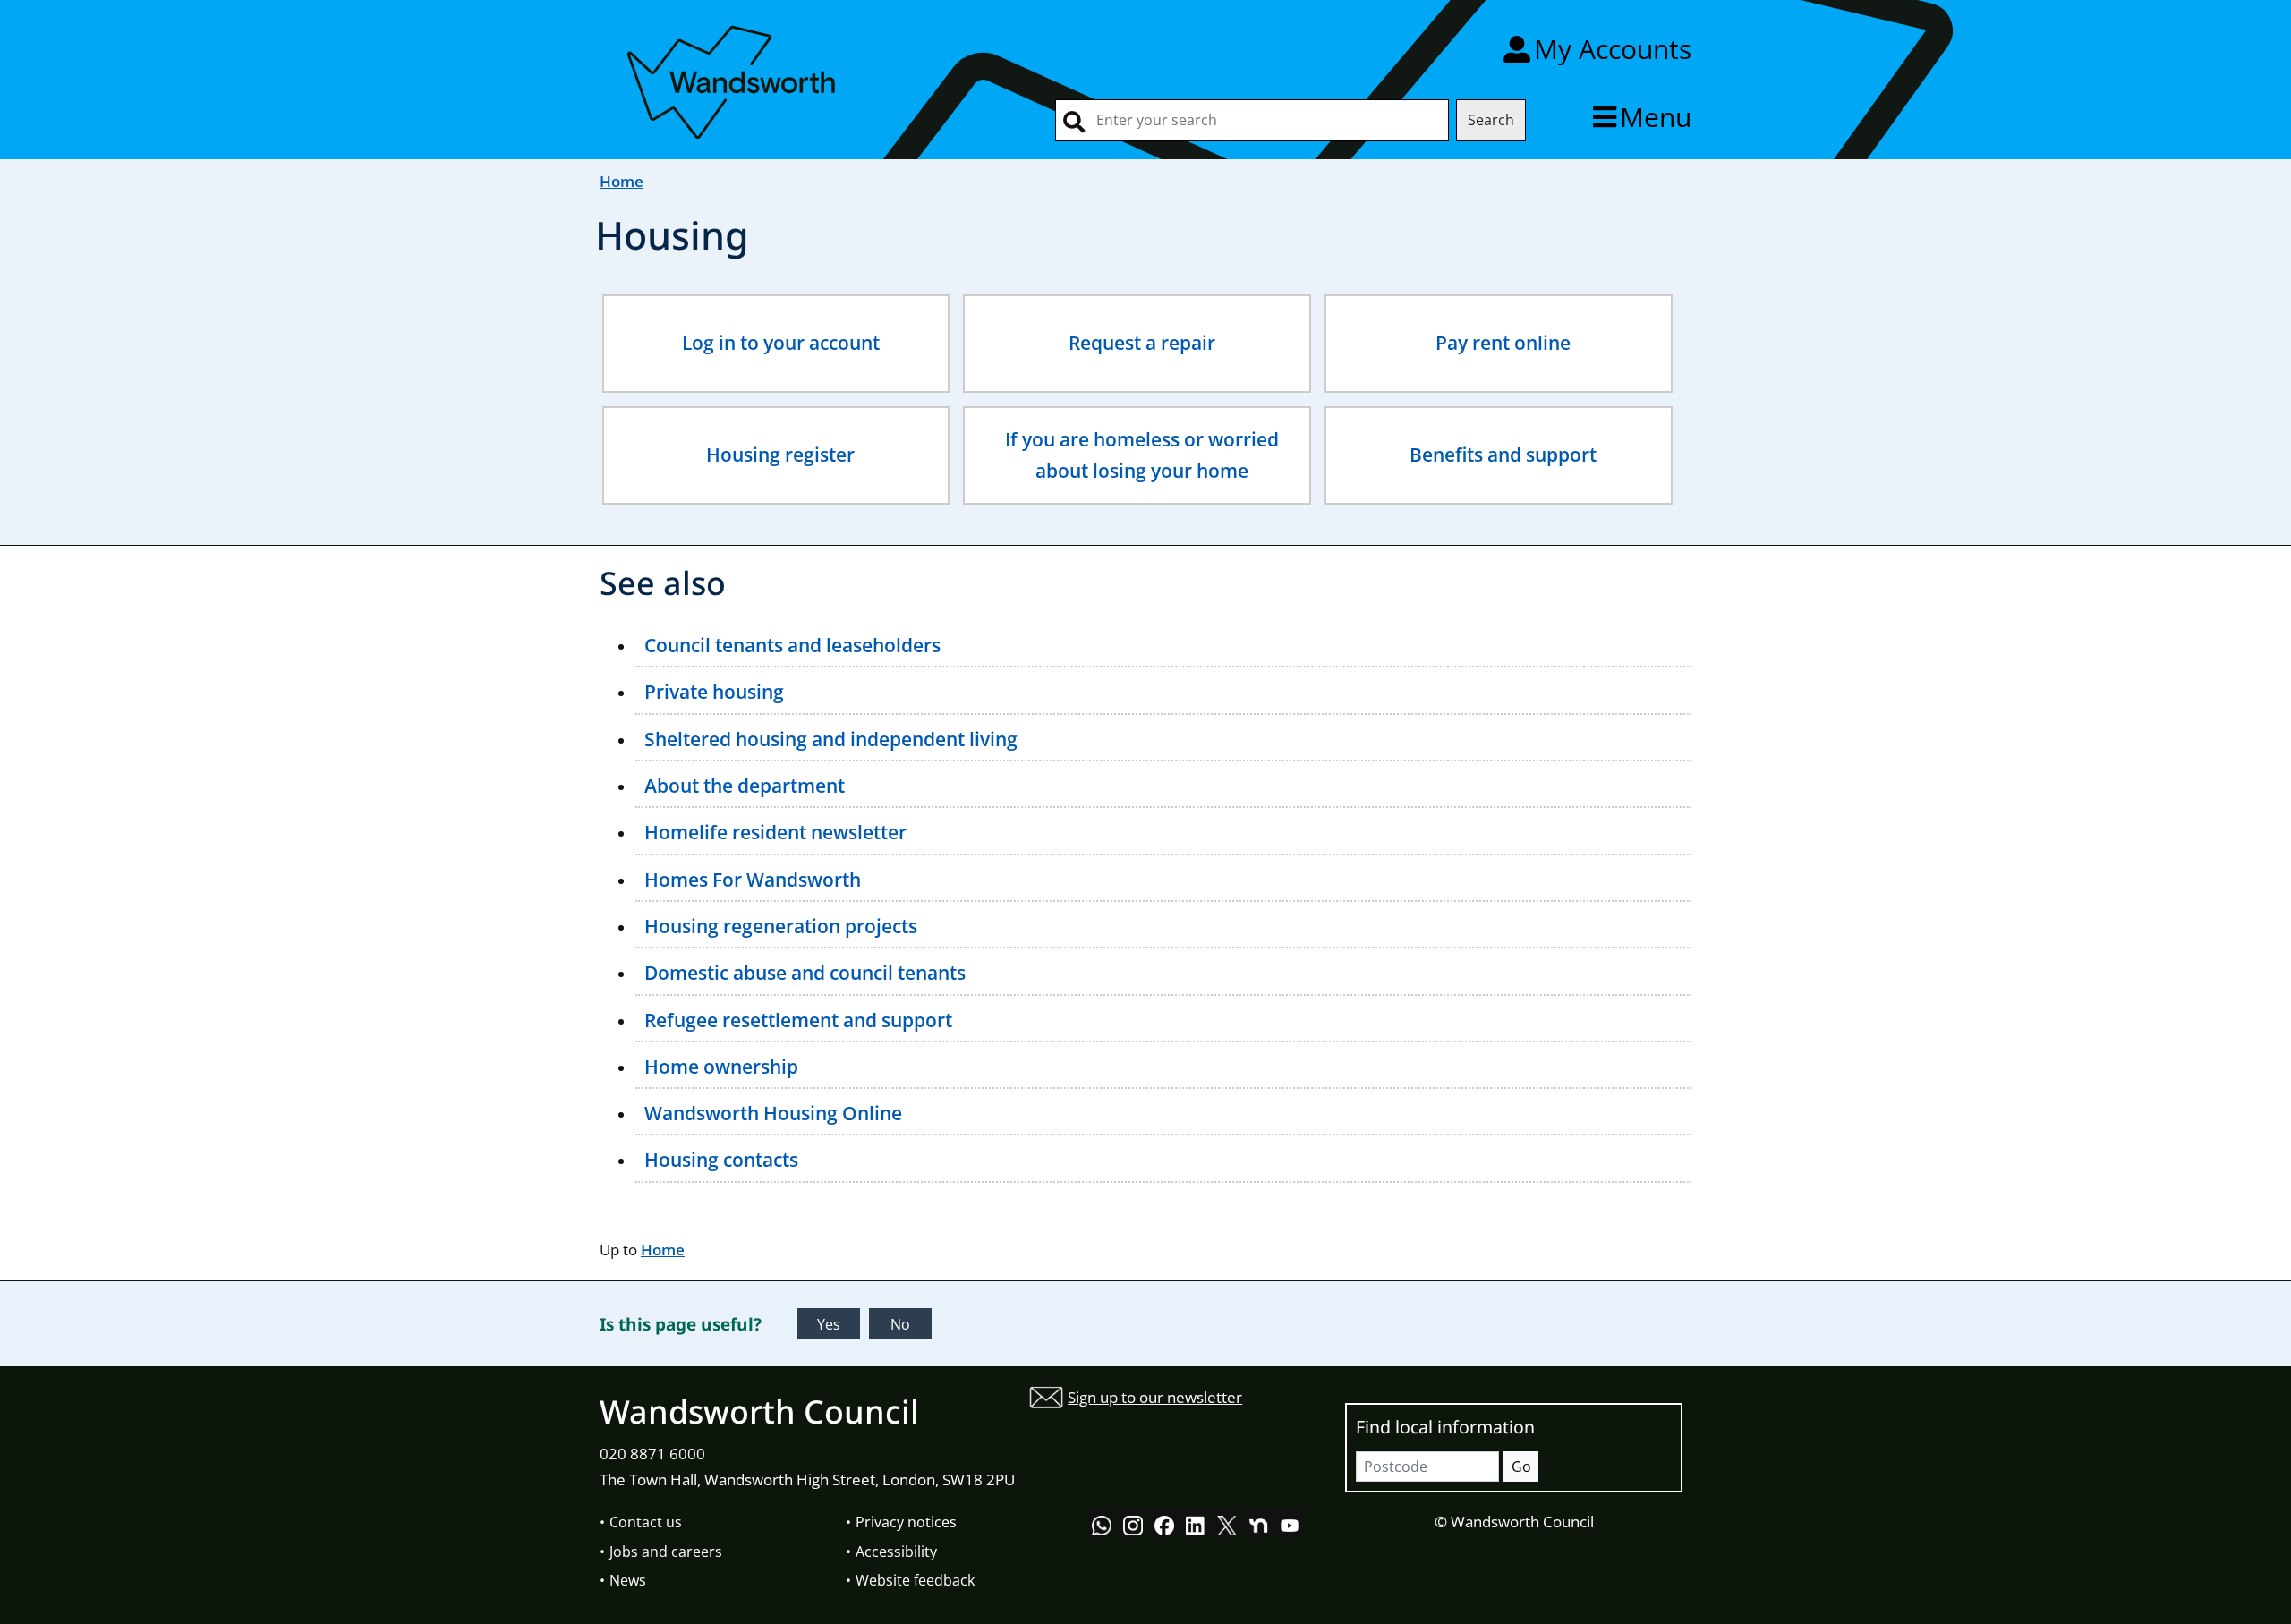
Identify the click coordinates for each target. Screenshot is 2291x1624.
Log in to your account (781, 343)
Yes (829, 1324)
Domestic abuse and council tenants (805, 973)
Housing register (780, 455)
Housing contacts (721, 1160)
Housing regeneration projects (781, 926)
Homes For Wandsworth (753, 880)
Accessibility (896, 1552)
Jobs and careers (666, 1552)
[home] (734, 79)
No (900, 1324)
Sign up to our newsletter (1155, 1397)
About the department (745, 786)
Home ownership (721, 1067)
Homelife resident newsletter (775, 832)
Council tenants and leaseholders (792, 645)
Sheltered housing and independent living (831, 739)
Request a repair (1142, 343)
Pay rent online (1503, 343)
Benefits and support (1503, 455)
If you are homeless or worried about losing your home (1142, 455)
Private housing (714, 692)
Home (622, 181)
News (628, 1580)
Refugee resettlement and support (798, 1020)
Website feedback (915, 1580)
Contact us (646, 1522)
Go (1521, 1467)
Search (1491, 120)
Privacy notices (906, 1522)
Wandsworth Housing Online (773, 1113)
